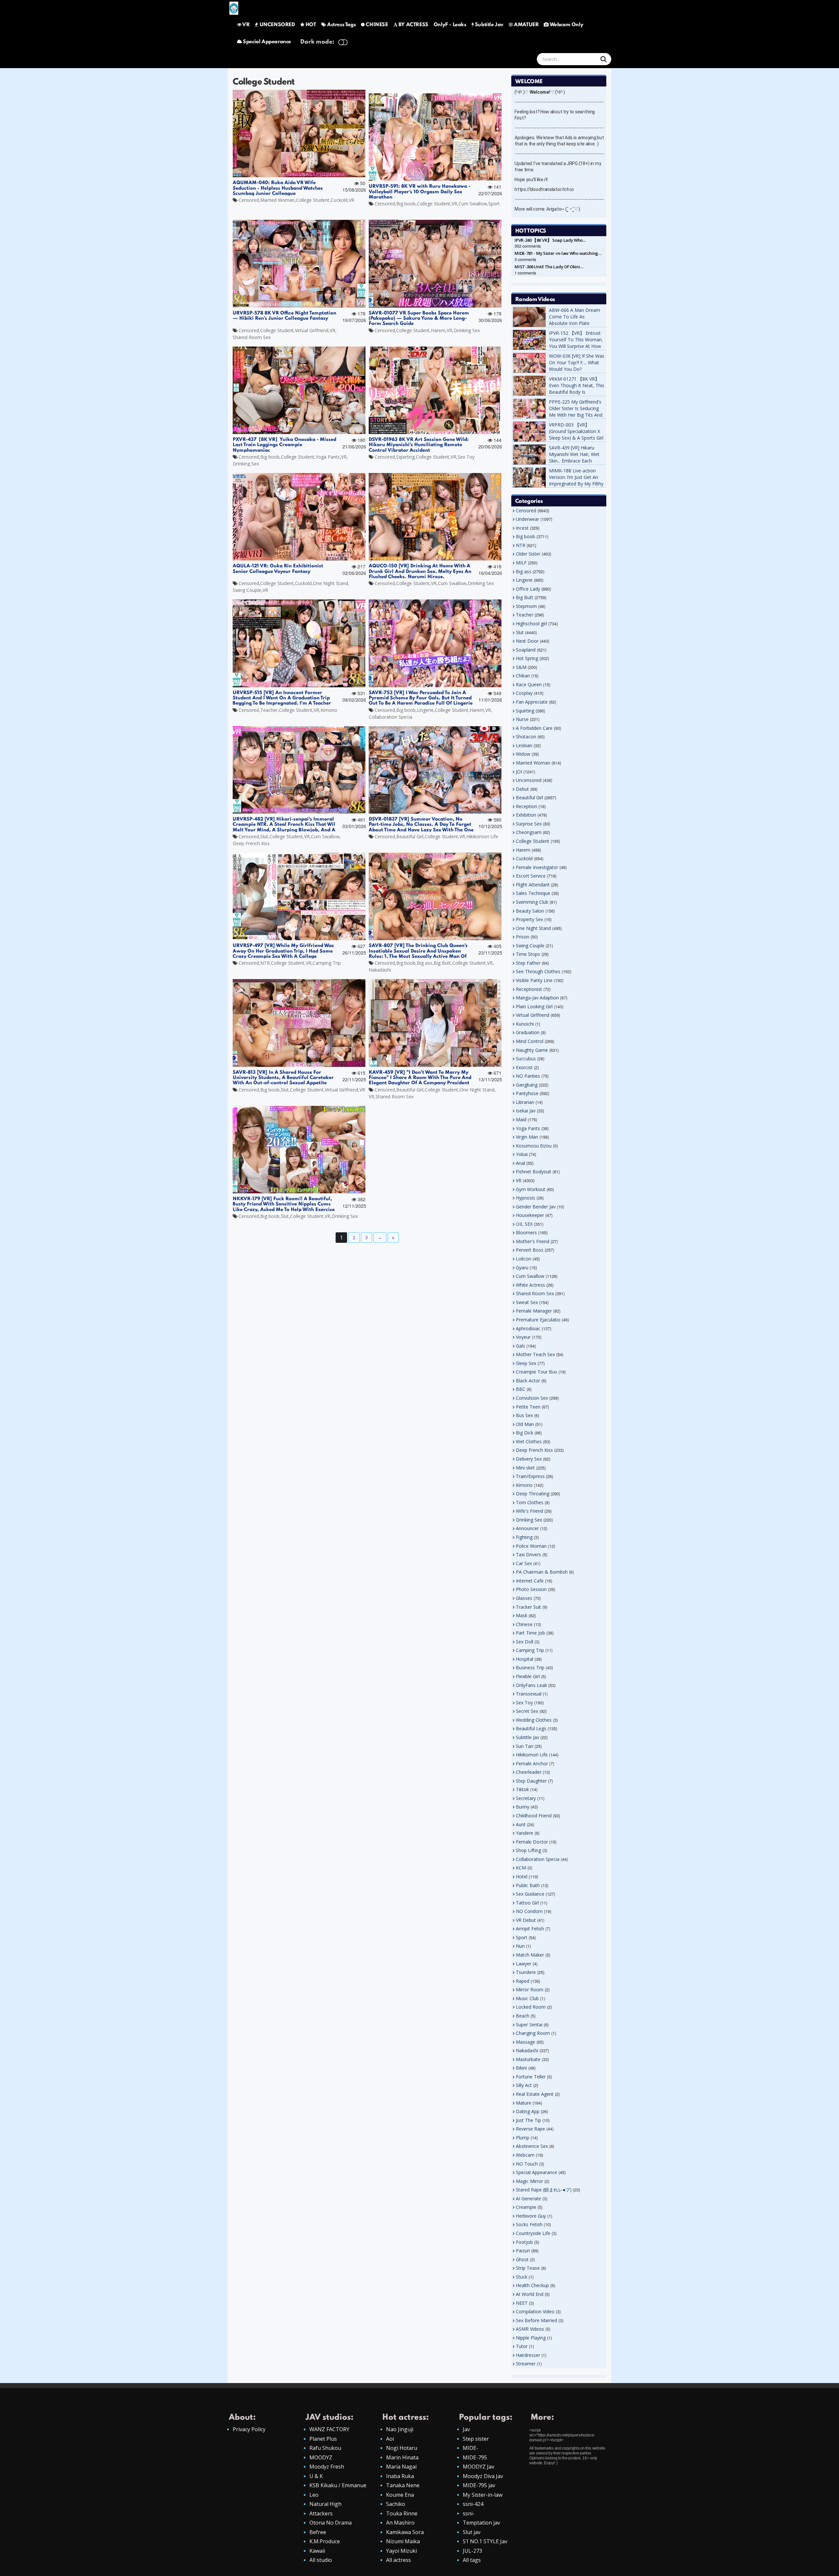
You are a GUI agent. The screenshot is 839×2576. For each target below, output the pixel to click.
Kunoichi (525, 1024)
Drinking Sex (467, 330)
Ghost (522, 2259)
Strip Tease (528, 2268)
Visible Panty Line (534, 980)
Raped (523, 1981)
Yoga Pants (328, 457)
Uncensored (529, 780)
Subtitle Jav (489, 25)
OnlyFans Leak (531, 1685)
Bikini (521, 2068)
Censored (249, 200)
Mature (524, 2103)
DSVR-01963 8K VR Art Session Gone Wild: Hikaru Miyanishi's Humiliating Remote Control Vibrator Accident (419, 445)
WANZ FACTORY (329, 2429)
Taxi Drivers (528, 1554)
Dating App (528, 2111)
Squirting (405, 457)
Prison (523, 937)
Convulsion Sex (532, 1398)
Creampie (526, 2207)
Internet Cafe (530, 1581)
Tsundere (526, 1972)
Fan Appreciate (532, 702)
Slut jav (472, 2532)
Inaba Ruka (400, 2476)
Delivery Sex (529, 1459)
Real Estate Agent (535, 2094)
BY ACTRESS (413, 25)
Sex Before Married (537, 2320)
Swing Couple (247, 590)
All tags (472, 2560)
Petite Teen (528, 1407)
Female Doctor (532, 1842)
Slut (264, 836)
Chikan (523, 676)
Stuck (522, 2277)
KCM (521, 1868)
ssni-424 (473, 2504)
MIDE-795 (475, 2457)
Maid (521, 1119)
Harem (438, 330)
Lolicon (524, 1259)
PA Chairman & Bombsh (542, 1572)
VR (246, 25)
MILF (521, 563)
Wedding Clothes (534, 1720)
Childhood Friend (534, 1816)
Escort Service (531, 876)
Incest (522, 528)
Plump (523, 2138)
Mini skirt (525, 1468)
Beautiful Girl (410, 836)
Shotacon (526, 737)
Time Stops (528, 954)
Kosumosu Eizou (534, 1146)
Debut (522, 789)
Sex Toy (466, 457)
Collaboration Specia (390, 717)
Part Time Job (530, 1633)
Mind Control (530, 1041)
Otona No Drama (331, 2523)
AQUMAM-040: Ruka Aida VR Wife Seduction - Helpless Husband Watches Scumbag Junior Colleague (278, 188)
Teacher (269, 710)
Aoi (390, 2439)
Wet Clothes (529, 1441)
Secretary (526, 1798)
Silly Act (524, 2085)
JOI (519, 772)
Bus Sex (524, 1415)
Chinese (524, 1624)
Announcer (527, 1528)
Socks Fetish (529, 2224)
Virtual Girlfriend (312, 330)
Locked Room (531, 2007)
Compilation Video (535, 2311)
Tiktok (522, 1789)
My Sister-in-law (483, 2495)
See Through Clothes (538, 971)
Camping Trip (327, 963)
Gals (520, 1346)
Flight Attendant (533, 885)
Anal (520, 1163)
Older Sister (528, 554)
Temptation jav (481, 2523)
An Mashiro (400, 2523)
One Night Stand (331, 583)
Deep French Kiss (251, 843)
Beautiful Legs (531, 1728)
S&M (521, 667)
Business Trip (530, 1667)
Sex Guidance (530, 1894)
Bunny (523, 1807)
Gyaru (522, 1268)
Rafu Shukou (325, 2448)
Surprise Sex (529, 824)
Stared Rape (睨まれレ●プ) (544, 2190)
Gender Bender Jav (536, 1207)
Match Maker (530, 1955)
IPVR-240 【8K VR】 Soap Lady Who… (550, 240)
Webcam (525, 2155)
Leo (314, 2495)
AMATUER (526, 25)
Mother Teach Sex (535, 1354)
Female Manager (534, 1311)
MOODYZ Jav (478, 2467)
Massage (526, 2042)
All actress (399, 2560)
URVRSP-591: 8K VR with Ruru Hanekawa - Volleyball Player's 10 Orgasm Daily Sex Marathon (419, 192)
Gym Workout (531, 1189)
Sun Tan (525, 1746)
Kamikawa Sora (405, 2532)
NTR (265, 963)
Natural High (325, 2504)
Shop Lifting (528, 1850)
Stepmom (526, 606)
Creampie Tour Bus (537, 1372)
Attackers (321, 2513)
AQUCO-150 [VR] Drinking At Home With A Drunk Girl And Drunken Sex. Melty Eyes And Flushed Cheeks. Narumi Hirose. (421, 571)
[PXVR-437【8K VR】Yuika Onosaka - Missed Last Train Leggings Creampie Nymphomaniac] (299, 390)
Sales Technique (533, 893)
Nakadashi (380, 970)
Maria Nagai (401, 2467)
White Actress (530, 1285)
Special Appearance (267, 42)
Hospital (525, 1659)
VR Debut (526, 1920)
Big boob (406, 204)
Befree (318, 2532)
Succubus (526, 1059)
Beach (523, 2016)
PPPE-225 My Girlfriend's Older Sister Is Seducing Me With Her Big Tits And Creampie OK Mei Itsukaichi (576, 415)
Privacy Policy (249, 2429)
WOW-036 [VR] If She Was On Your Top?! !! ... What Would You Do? (577, 362)
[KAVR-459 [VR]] (435, 1023)
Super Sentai (529, 2025)
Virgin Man (527, 1137)
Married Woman (277, 200)
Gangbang (527, 1085)
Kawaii (317, 2551)
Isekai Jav (526, 1111)
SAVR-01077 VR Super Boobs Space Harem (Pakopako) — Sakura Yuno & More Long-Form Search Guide (419, 319)
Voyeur (523, 1337)
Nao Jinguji (400, 2429)
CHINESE (377, 25)
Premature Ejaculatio (538, 1320)
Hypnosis (526, 1198)
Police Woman (531, 1546)
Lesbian (524, 745)
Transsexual (529, 1694)
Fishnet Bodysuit (534, 1172)
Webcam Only (566, 25)
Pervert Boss (530, 1250)
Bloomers (526, 1232)
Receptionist (529, 989)
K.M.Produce (325, 2541)
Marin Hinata (402, 2457)
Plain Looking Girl (534, 1006)
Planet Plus (323, 2439)
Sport (494, 204)
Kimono (329, 710)
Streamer (526, 2364)
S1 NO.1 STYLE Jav (485, 2541)
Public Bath (528, 1885)
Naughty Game (532, 1050)
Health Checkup (532, 2285)
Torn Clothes (530, 1502)
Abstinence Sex (532, 2146)
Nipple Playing (531, 2338)
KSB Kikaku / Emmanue (338, 2485)
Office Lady (528, 589)
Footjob (524, 2242)
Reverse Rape (530, 2129)
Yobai (522, 1154)
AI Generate (528, 2198)
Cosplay (524, 693)
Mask (522, 1615)
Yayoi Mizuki (401, 2551)
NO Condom (529, 1911)
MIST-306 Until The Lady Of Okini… (549, 267)
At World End (530, 2294)
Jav (466, 2429)
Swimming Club (532, 902)
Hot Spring (527, 658)
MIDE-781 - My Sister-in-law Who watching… (558, 253)
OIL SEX (524, 1224)
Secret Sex (527, 1711)
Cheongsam (529, 832)
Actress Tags (341, 25)
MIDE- (470, 2448)
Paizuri (523, 2251)
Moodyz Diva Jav (483, 2476)
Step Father (528, 963)
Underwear (527, 519)
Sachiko (396, 2504)
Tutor (522, 2346)
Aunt (521, 1824)
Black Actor (528, 1381)
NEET (522, 2303)
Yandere (525, 1833)
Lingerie (425, 710)
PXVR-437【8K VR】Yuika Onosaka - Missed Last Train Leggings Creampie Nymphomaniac (284, 445)
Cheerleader (529, 1772)
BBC (521, 1389)
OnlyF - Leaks (450, 25)
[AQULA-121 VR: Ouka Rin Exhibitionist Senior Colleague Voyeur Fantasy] (299, 517)
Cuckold (339, 200)
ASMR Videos (530, 2329)
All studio (321, 2560)
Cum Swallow (473, 204)
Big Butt (442, 963)
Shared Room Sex (252, 337)
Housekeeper (530, 1215)
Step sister (476, 2439)
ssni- (469, 2513)
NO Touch (527, 2164)
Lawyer (524, 1964)
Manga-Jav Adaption (537, 998)
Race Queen (529, 684)
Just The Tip (528, 2120)
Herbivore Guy (531, 2216)
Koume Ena (400, 2495)
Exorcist (524, 1067)
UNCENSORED (277, 25)
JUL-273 (472, 2551)
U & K (316, 2476)
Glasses (524, 1598)
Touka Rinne (402, 2513)
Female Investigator (537, 867)
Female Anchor (532, 1763)
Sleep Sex (526, 1363)
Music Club (527, 1998)
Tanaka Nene (403, 2485)
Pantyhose (527, 1093)
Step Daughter (531, 1781)
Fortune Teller (531, 2077)
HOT (311, 25)
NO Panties (528, 1076)
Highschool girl (531, 624)
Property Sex (529, 919)
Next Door (527, 641)
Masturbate (528, 2059)
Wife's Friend (529, 1511)
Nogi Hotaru (402, 2448)
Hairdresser (528, 2355)
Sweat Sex (527, 1302)
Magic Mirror (529, 2181)
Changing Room (533, 2033)
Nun (520, 1946)
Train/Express (530, 1476)
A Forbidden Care (534, 728)
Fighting (524, 1537)
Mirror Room (530, 1989)
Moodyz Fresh (327, 2467)
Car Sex (524, 1563)
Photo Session (531, 1589)
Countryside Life (533, 2233)
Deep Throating (533, 1494)
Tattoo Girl (527, 1903)
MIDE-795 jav (479, 2485)
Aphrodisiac (528, 1328)
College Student (313, 200)
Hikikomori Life (482, 836)
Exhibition (526, 815)
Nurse (522, 719)
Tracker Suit (528, 1607)
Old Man (525, 1424)
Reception (527, 806)
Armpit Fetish (530, 1929)
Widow (523, 754)
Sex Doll (525, 1642)
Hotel (522, 1876)
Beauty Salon (530, 911)
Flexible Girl (528, 1676)
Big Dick (525, 1433)
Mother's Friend (533, 1241)
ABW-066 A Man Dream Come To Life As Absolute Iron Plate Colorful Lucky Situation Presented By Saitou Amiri (577, 323)
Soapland (526, 650)
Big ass (425, 963)
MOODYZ (321, 2457)
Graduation (528, 1032)
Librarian (525, 1102)
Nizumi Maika (403, 2541)
